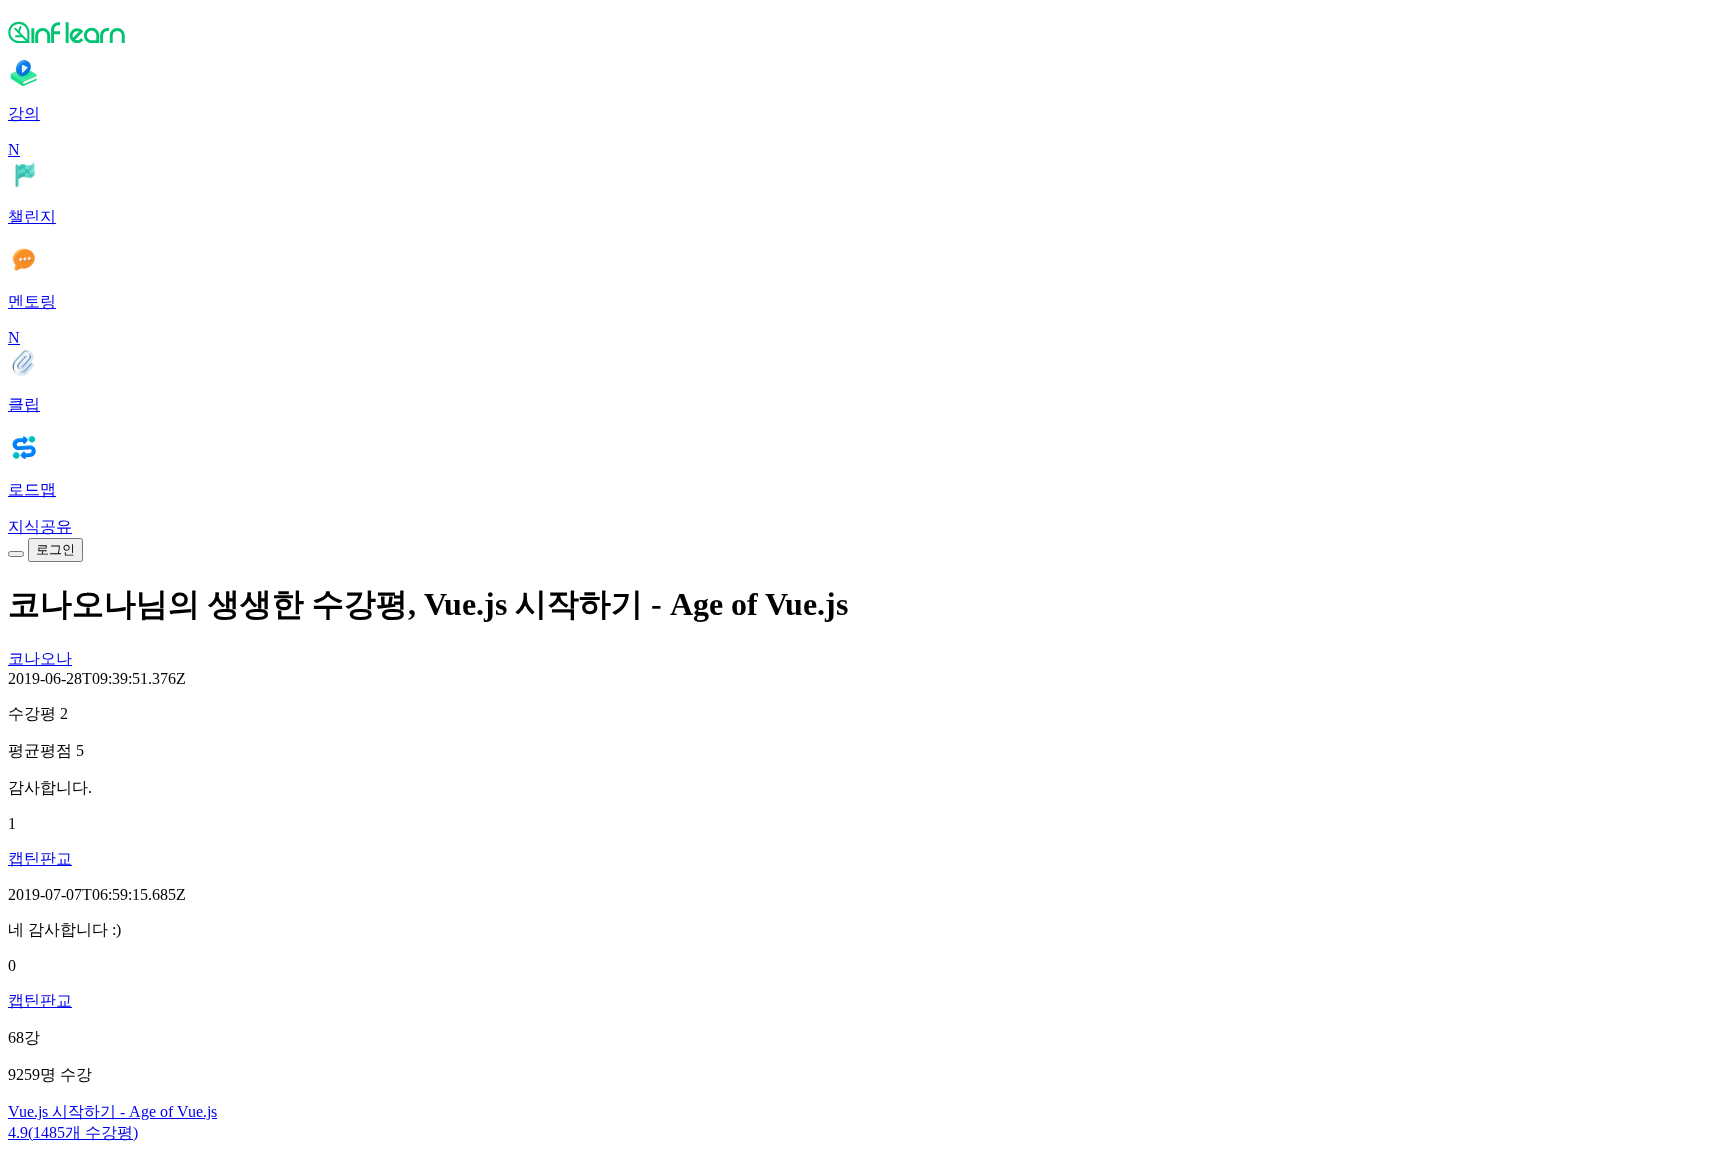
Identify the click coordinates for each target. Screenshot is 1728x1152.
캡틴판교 (40, 858)
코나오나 (40, 658)
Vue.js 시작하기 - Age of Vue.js (112, 1111)
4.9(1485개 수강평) (73, 1132)
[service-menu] (16, 554)
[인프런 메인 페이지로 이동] (864, 32)
